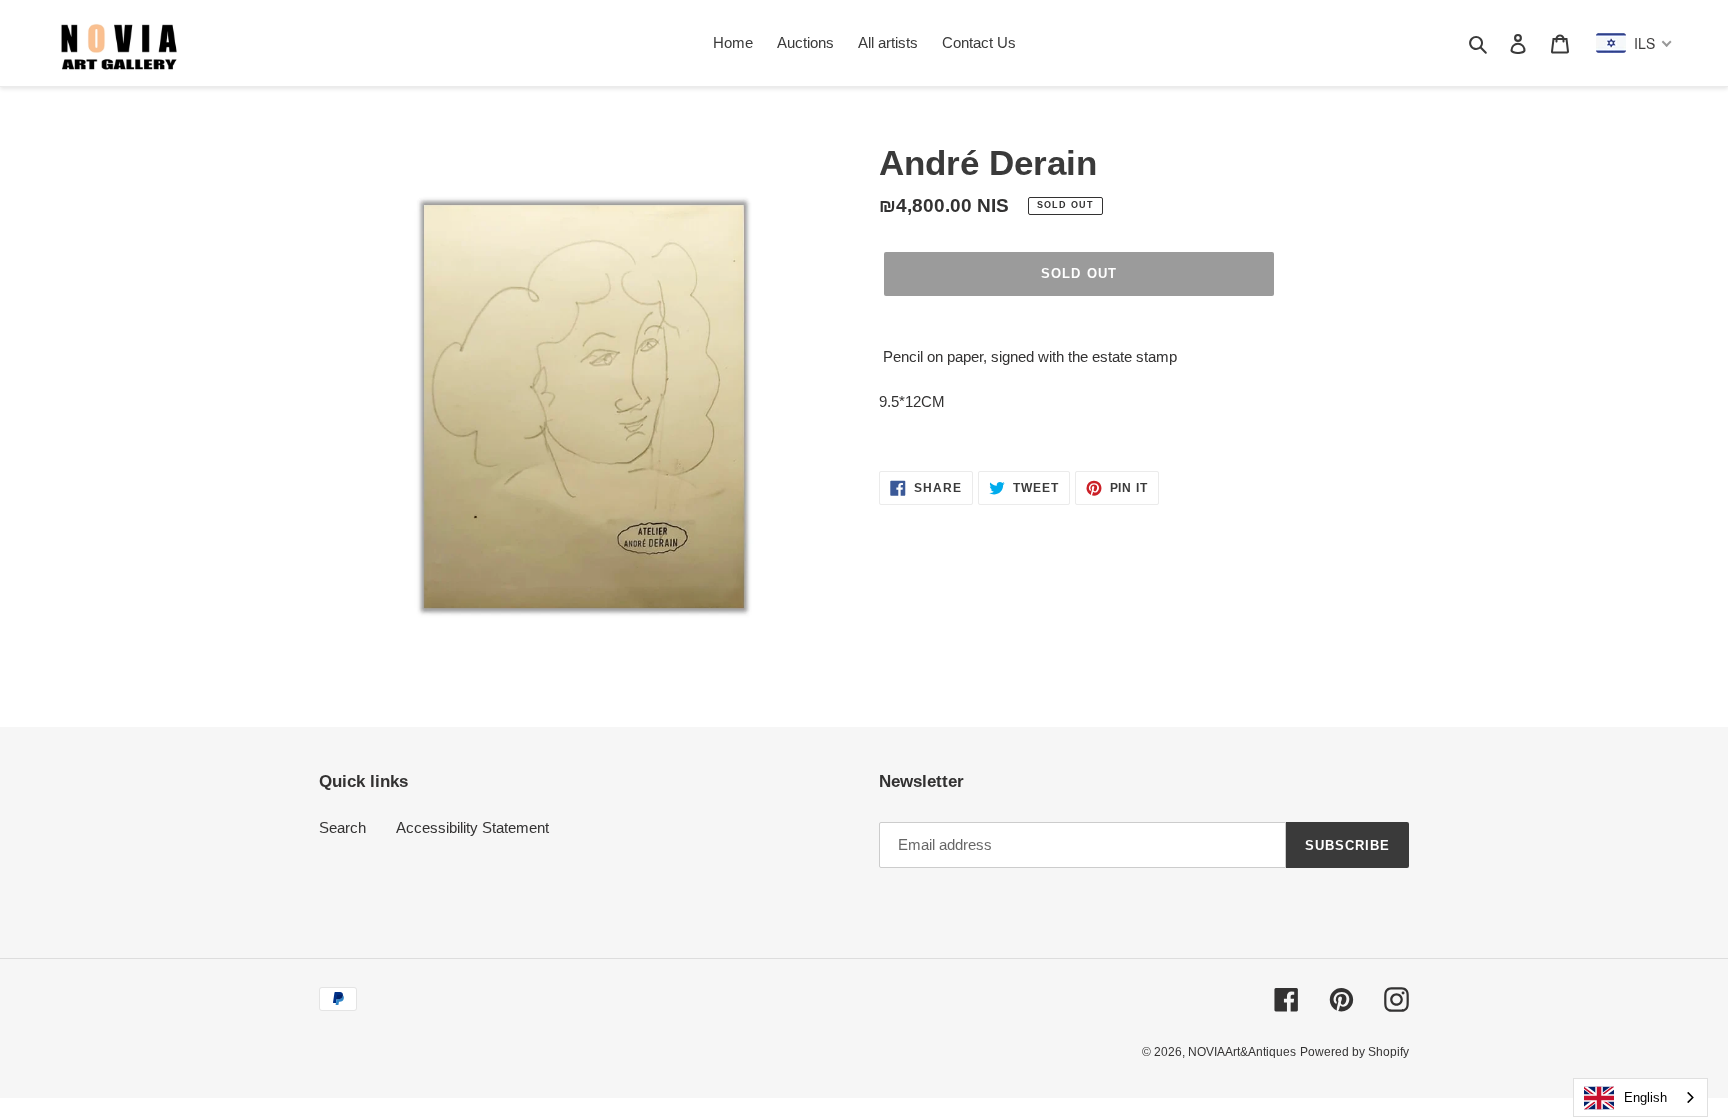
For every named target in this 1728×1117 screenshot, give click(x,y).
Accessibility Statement (472, 827)
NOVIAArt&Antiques (1242, 1052)
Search (342, 827)
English (1645, 1097)
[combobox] (1640, 1097)
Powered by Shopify (1354, 1052)
